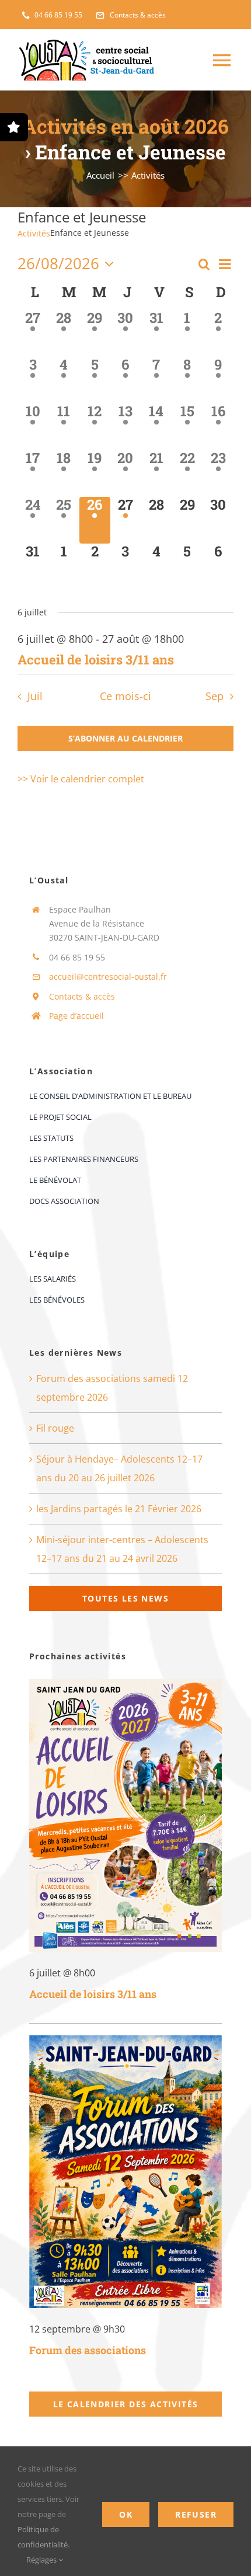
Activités (34, 233)
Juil (35, 696)
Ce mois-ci (125, 696)
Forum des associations (88, 2350)
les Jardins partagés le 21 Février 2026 (119, 1509)
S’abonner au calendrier (125, 738)
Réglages (42, 2560)
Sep (215, 696)
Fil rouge (55, 1428)
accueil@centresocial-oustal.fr (108, 977)
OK (126, 2514)
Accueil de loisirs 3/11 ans (96, 659)
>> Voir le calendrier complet (81, 779)
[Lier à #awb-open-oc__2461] (14, 127)
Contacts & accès (82, 996)
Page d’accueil (76, 1016)
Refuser (196, 2514)
